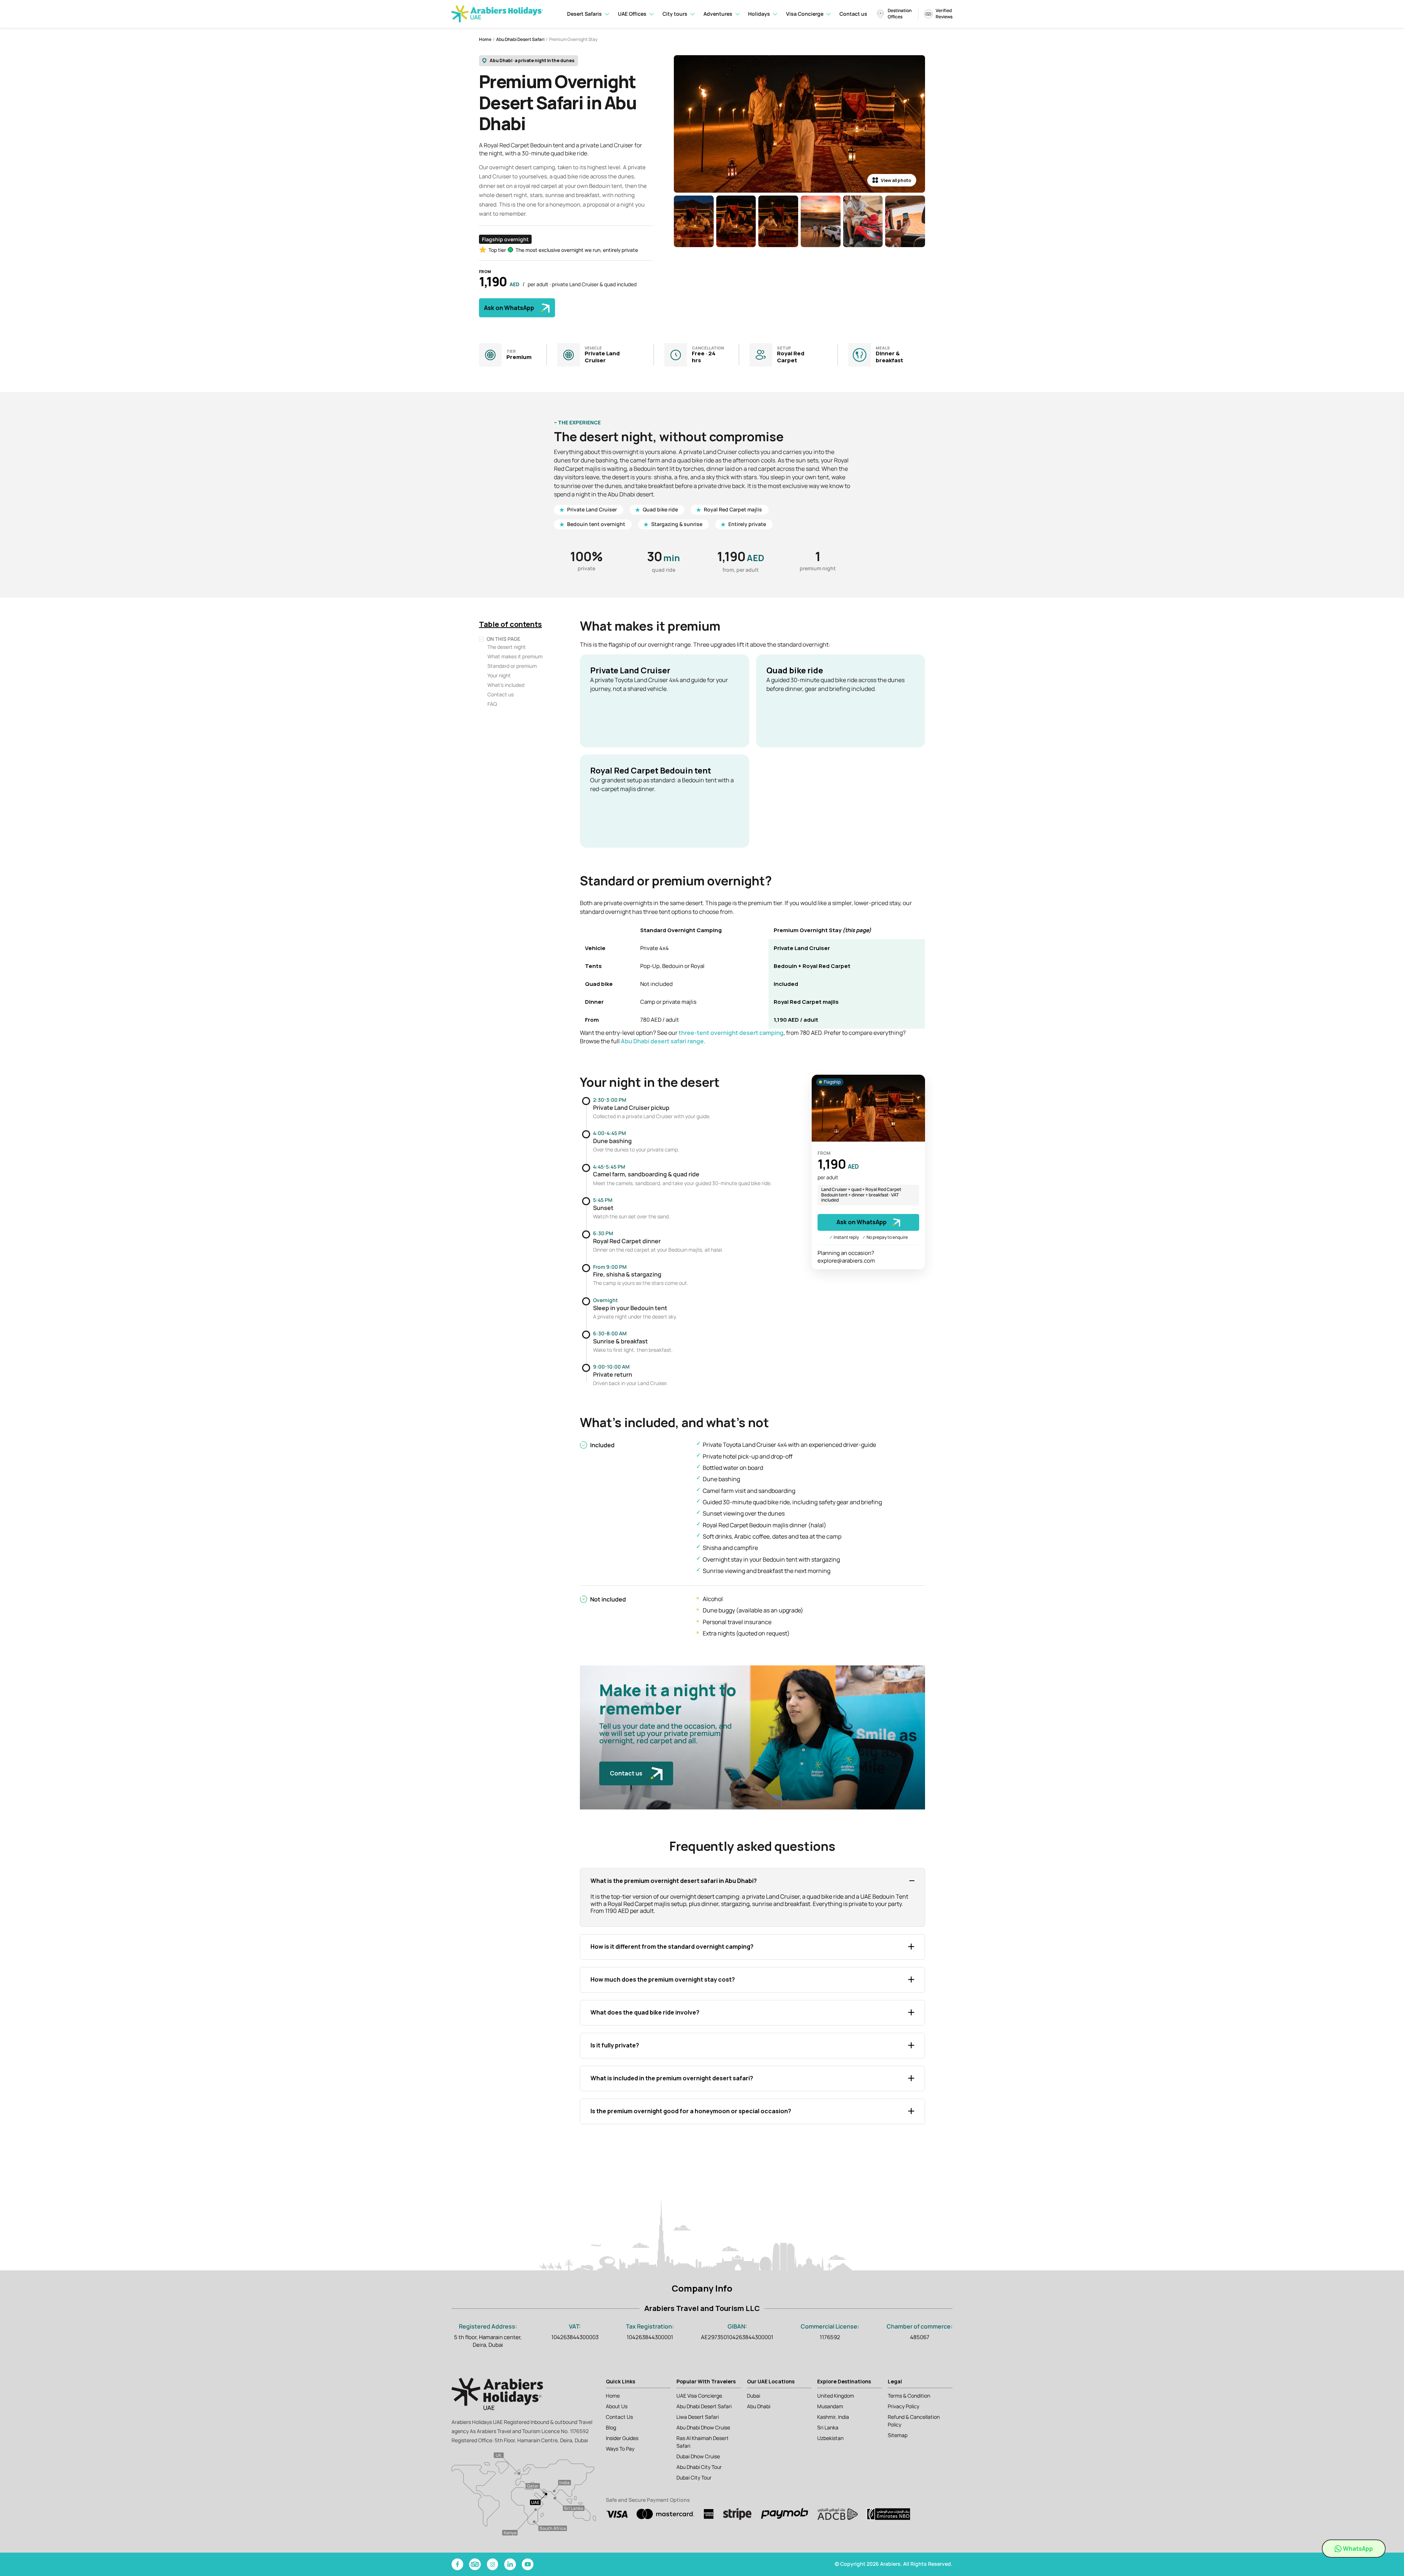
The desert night (507, 647)
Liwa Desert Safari (698, 2417)
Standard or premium (512, 666)
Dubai (754, 2396)
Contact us (853, 14)
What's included (506, 685)
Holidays (759, 14)
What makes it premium (515, 656)
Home (485, 39)
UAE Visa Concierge (699, 2396)
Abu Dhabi (759, 2406)
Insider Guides (622, 2438)
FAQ (492, 704)
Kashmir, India (833, 2417)
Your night (499, 675)
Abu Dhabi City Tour (699, 2467)
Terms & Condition (909, 2396)
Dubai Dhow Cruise (698, 2456)
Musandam (830, 2406)
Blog (611, 2427)
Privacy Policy (903, 2406)
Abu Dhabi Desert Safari (520, 39)
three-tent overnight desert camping (731, 1033)
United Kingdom (836, 2396)
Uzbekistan (830, 2438)
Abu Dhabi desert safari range (662, 1041)
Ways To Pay (620, 2449)
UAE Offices (632, 14)
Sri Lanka (828, 2427)
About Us (617, 2406)
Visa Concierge (805, 14)
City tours (675, 14)
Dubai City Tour (694, 2477)
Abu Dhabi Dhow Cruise (703, 2427)
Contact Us (619, 2417)
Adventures (718, 14)
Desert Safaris (584, 14)
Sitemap (898, 2435)
